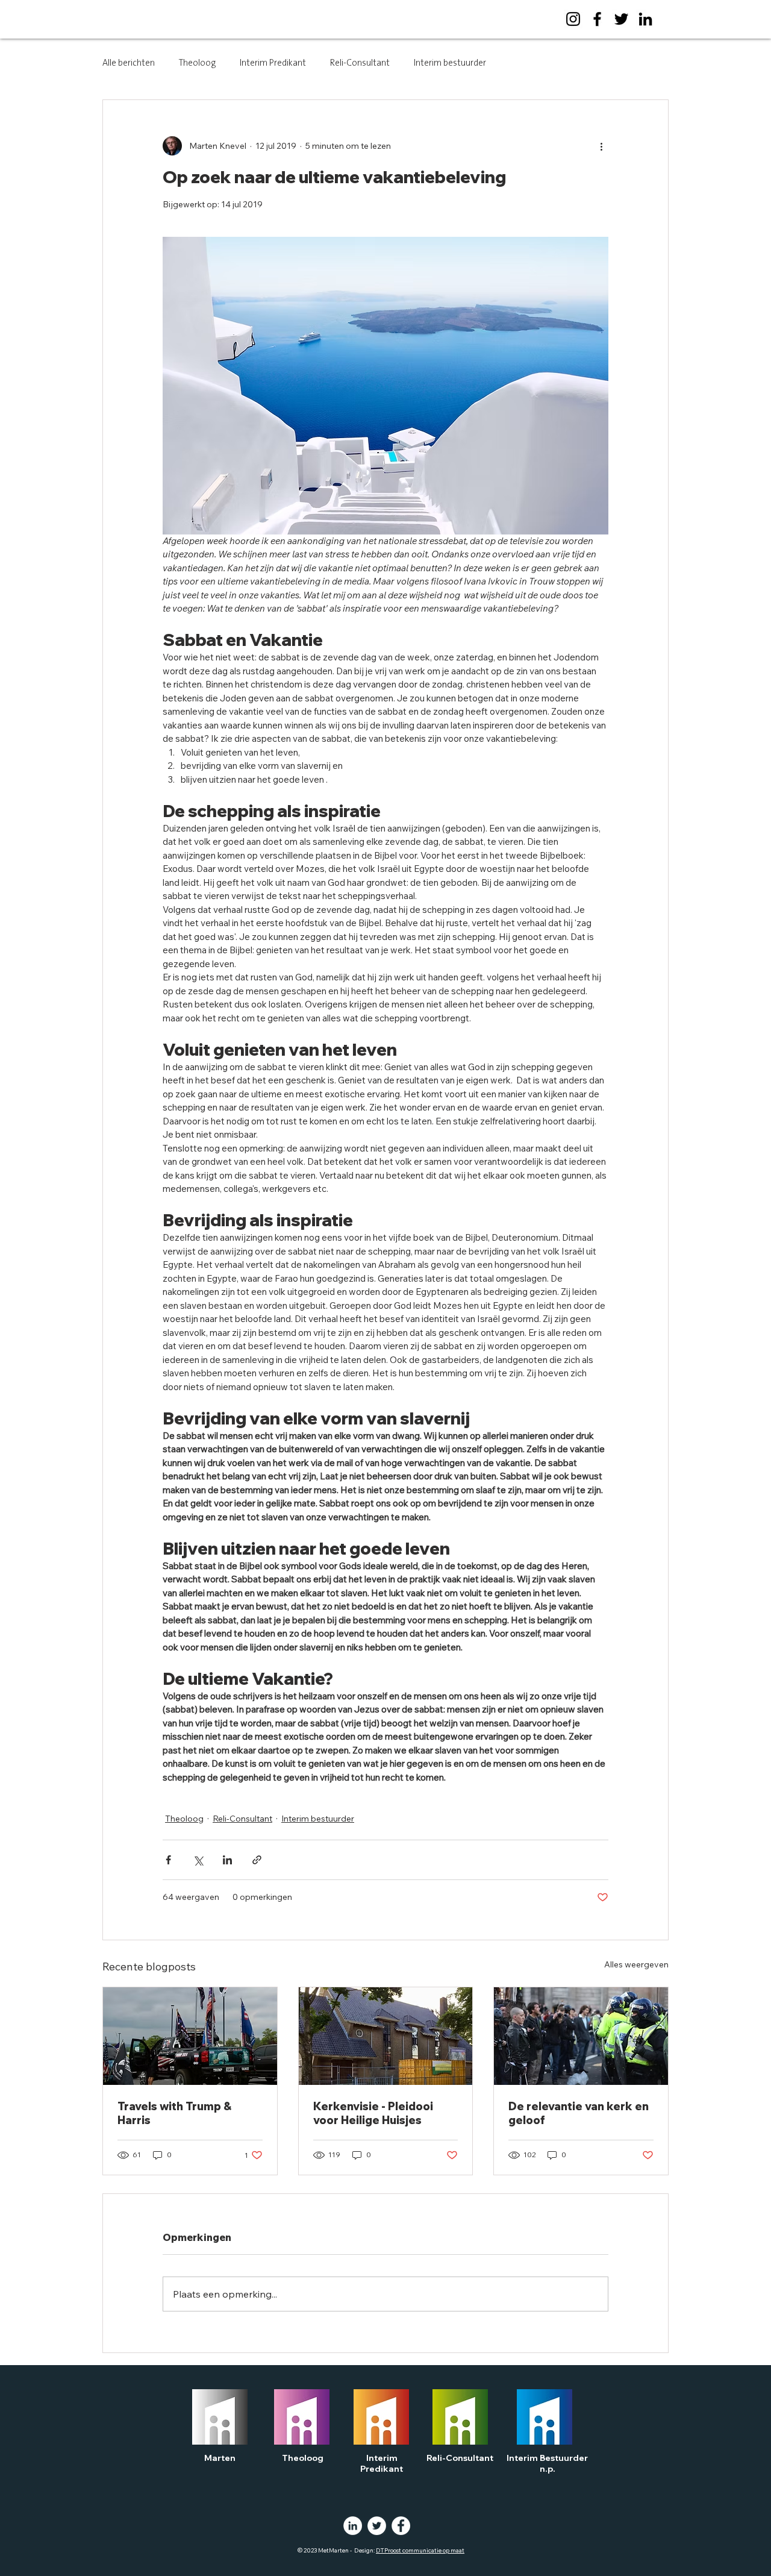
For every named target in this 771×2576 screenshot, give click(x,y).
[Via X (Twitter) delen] (198, 1860)
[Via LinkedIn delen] (227, 1860)
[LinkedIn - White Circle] (353, 2526)
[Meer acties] (601, 146)
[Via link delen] (257, 1860)
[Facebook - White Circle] (401, 2526)
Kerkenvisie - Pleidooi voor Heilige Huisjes (373, 2113)
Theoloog (197, 63)
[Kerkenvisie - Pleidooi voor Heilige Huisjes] (386, 2036)
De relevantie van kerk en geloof (579, 2113)
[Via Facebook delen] (168, 1860)
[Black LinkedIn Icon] (645, 19)
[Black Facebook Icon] (597, 19)
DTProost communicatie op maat (420, 2550)
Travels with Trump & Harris (174, 2113)
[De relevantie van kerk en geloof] (581, 2036)
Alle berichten (129, 63)
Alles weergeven (636, 1964)
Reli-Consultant (360, 63)
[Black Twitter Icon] (621, 19)
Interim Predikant (273, 63)
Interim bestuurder (450, 63)
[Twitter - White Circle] (377, 2526)
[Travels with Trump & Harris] (190, 2036)
